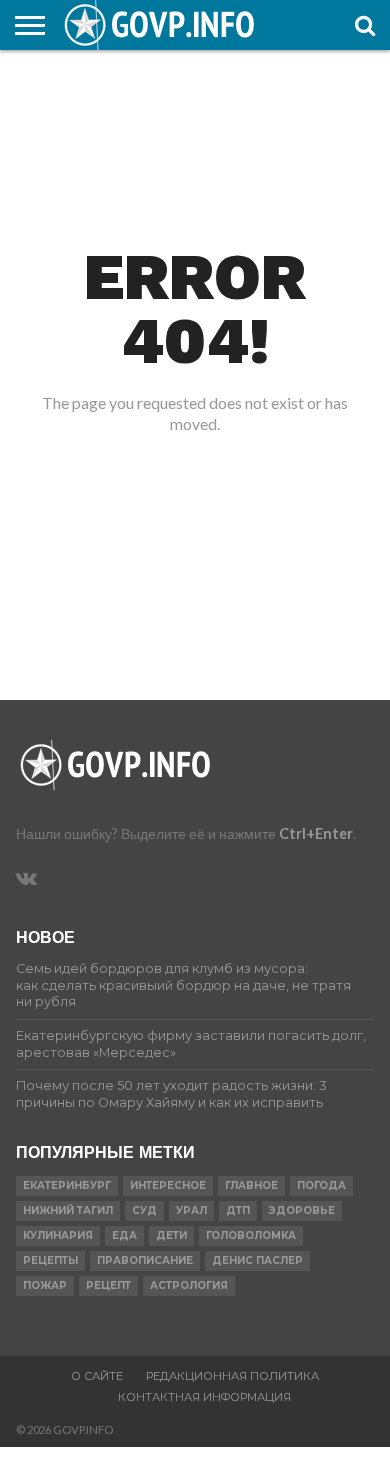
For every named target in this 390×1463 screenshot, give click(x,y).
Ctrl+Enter (316, 833)
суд (144, 1210)
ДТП (238, 1210)
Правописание (145, 1260)
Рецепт (108, 1285)
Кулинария (58, 1235)
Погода (321, 1185)
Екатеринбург (67, 1185)
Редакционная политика (232, 1376)
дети (171, 1235)
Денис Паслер (257, 1260)
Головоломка (251, 1235)
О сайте (97, 1376)
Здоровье (302, 1210)
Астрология (189, 1285)
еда (124, 1235)
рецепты (50, 1260)
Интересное (168, 1185)
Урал (191, 1210)
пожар (45, 1285)
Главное (251, 1185)
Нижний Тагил (68, 1210)
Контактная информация (204, 1397)
